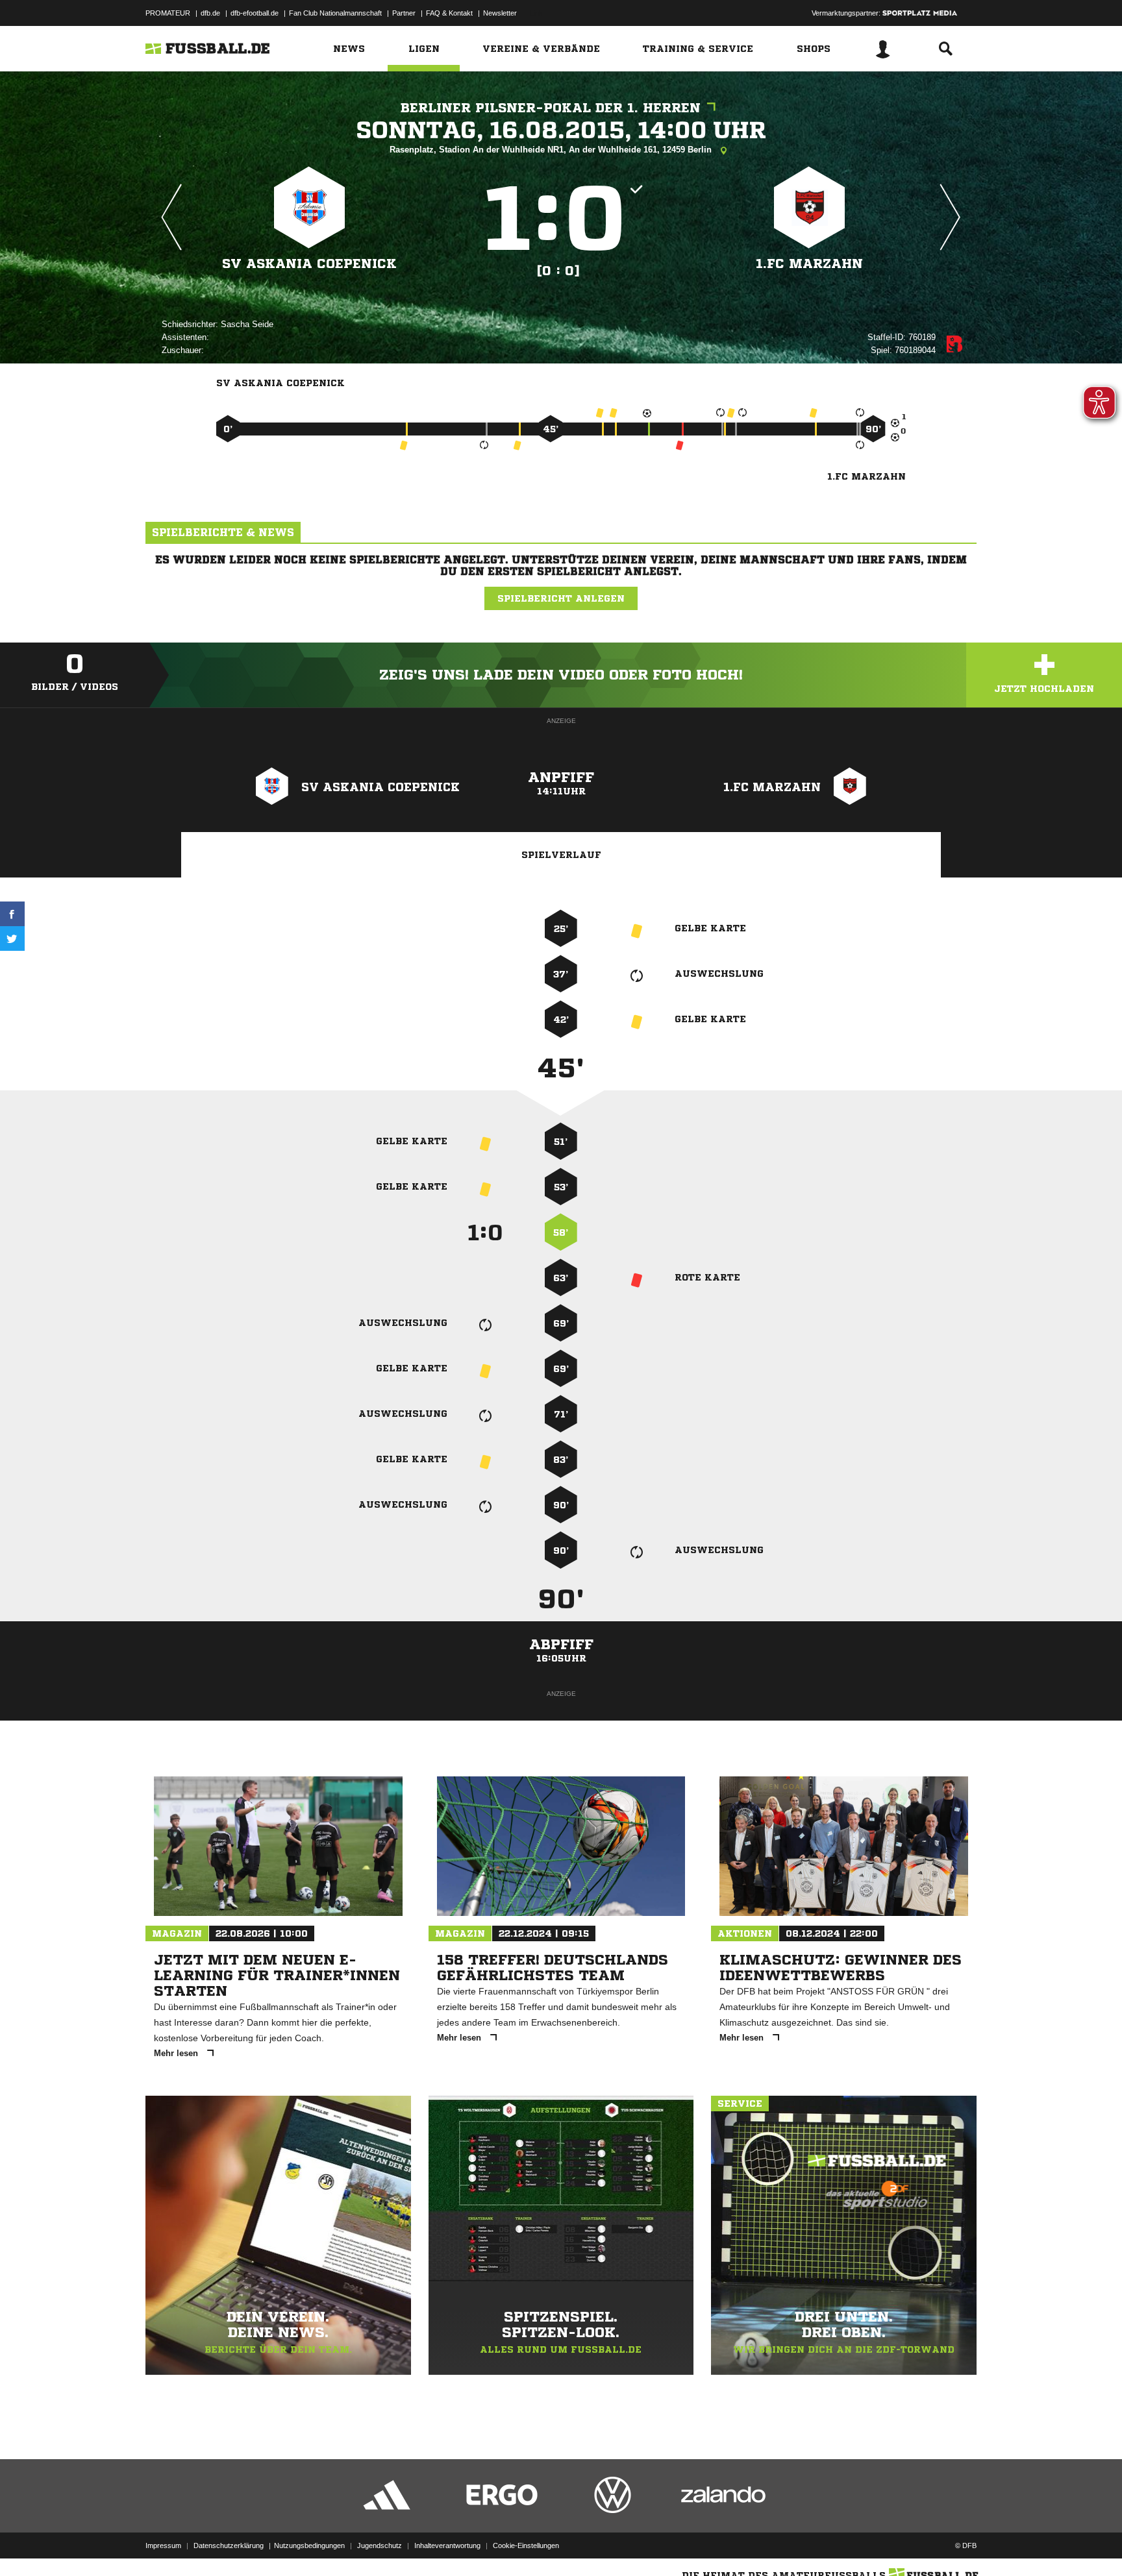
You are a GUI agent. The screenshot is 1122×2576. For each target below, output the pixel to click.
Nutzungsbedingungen (309, 2545)
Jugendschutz (380, 2545)
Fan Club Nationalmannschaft (335, 13)
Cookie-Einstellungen (526, 2545)
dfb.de (210, 13)
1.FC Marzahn (809, 264)
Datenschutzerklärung (229, 2545)
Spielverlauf (561, 855)
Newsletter (500, 13)
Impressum (163, 2545)
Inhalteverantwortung (447, 2545)
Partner (404, 13)
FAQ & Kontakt (449, 13)
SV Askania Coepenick (309, 264)
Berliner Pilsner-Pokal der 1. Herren (551, 108)
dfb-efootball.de (255, 13)
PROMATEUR (168, 13)
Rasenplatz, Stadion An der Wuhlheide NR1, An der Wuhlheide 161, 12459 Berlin (552, 150)
